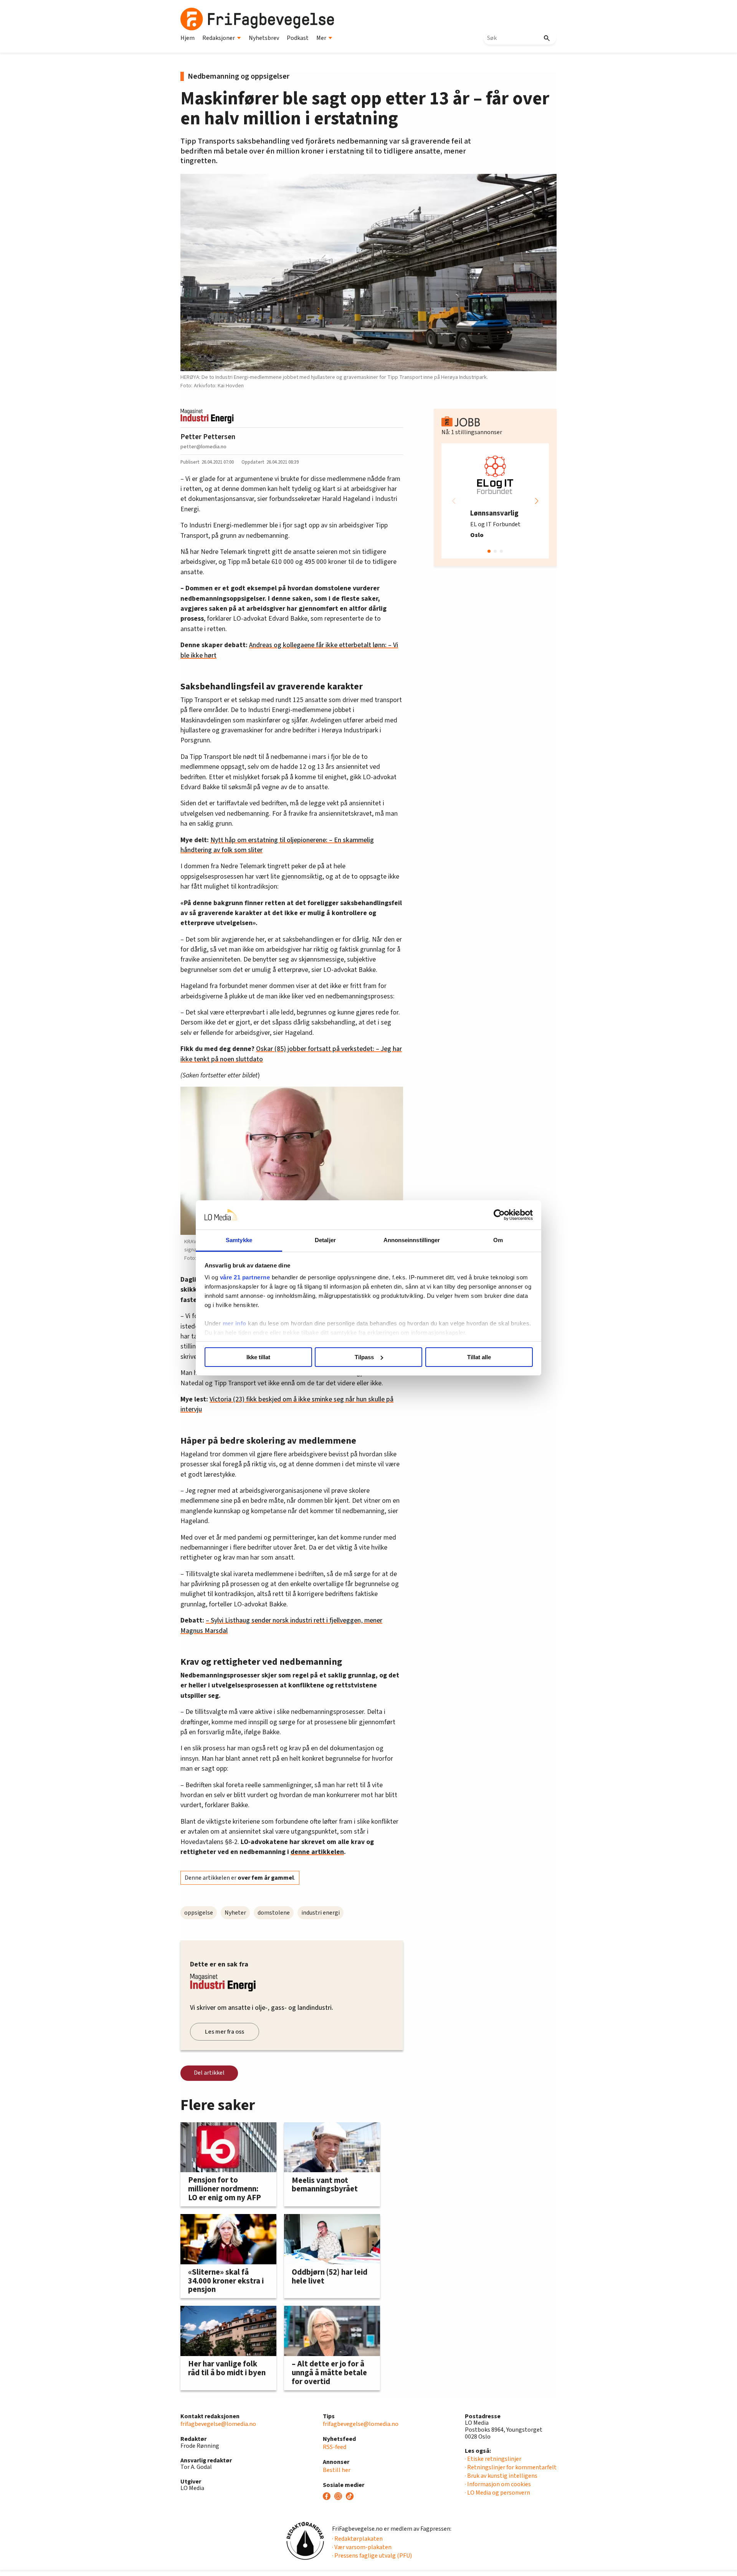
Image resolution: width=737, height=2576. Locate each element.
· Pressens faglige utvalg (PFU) (372, 2556)
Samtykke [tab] (239, 1240)
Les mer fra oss (225, 2032)
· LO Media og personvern (497, 2493)
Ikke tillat (258, 1357)
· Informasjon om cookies (498, 2484)
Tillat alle (479, 1357)
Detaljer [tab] (325, 1240)
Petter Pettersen (208, 437)
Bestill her (337, 2470)
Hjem (188, 38)
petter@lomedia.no (203, 447)
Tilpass (364, 1357)
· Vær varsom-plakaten (362, 2547)
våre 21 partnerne (245, 1277)
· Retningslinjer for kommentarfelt (511, 2467)
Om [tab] (498, 1240)
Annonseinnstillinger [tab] (412, 1240)
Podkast (298, 38)
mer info (235, 1323)
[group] (495, 501)
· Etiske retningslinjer (493, 2459)
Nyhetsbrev (264, 38)
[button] (537, 501)
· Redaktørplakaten (357, 2539)
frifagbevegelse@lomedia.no (218, 2424)
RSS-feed (335, 2447)
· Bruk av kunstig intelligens (501, 2476)
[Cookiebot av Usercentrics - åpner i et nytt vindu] (499, 1215)
